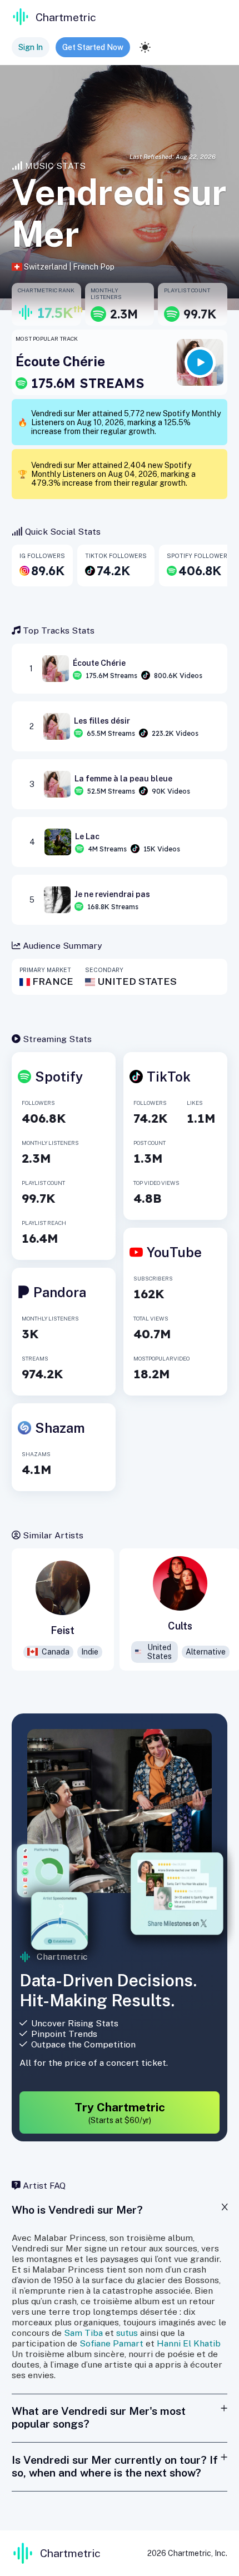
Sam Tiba (83, 2333)
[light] (145, 47)
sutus (127, 2333)
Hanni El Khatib (189, 2343)
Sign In (31, 47)
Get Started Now (93, 47)
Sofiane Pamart (111, 2343)
